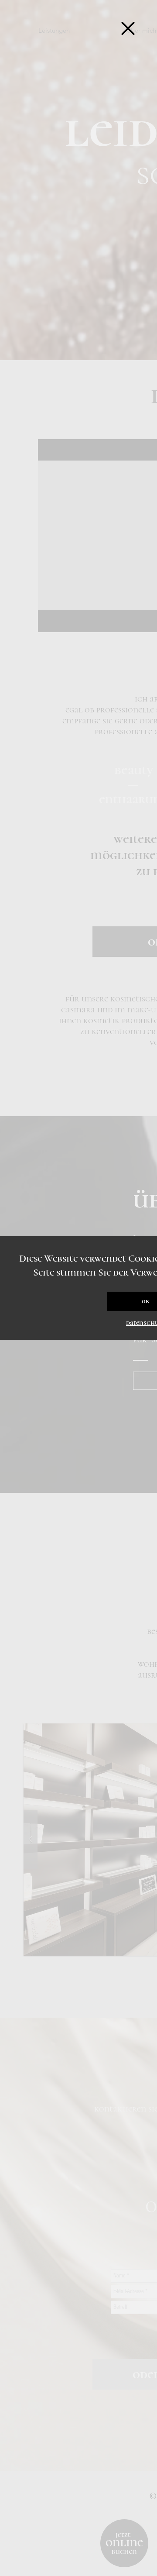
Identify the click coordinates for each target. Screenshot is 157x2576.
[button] (128, 28)
